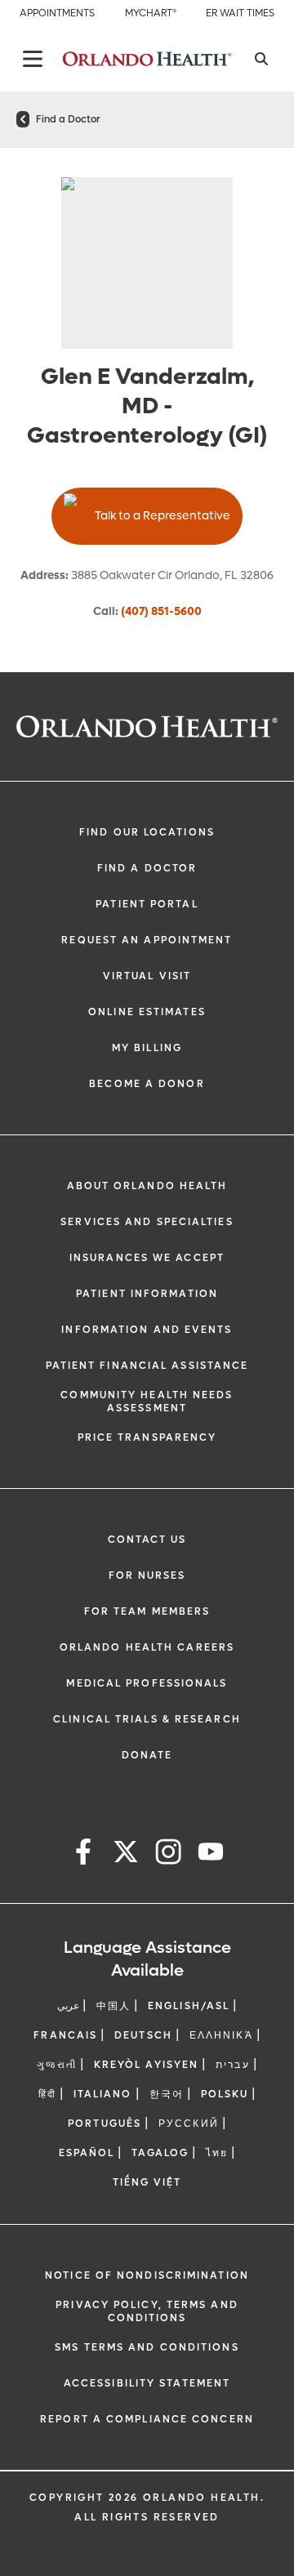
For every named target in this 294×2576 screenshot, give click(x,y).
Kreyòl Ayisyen (146, 2065)
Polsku (225, 2094)
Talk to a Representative (163, 516)
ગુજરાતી (56, 2065)
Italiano (103, 2094)
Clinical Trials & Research (147, 1719)
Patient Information (147, 1294)
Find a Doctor (68, 119)
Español (87, 2153)
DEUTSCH (143, 2035)
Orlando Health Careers (147, 1647)
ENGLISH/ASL (189, 2006)
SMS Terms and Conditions (147, 2347)
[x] (126, 1854)
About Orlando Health (147, 1186)
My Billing (147, 1048)
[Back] (33, 59)
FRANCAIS (65, 2035)
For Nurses (147, 1575)
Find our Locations (147, 832)
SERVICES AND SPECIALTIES (147, 1222)
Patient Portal (147, 904)
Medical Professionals (147, 1683)
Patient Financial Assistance (147, 1366)
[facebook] (83, 1854)
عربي (68, 2006)
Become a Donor (147, 1084)
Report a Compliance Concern (147, 2419)
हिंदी (47, 2094)
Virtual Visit (147, 976)
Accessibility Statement (147, 2383)
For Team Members (147, 1611)
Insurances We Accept (147, 1258)
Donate (147, 1755)
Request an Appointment (147, 940)
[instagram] (168, 1854)
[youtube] (211, 1854)
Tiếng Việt (147, 2182)
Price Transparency (147, 1437)
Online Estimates (147, 1012)
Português (105, 2124)
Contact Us (147, 1540)
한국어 (167, 2094)
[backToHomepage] (23, 119)
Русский (189, 2124)
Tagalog (160, 2153)
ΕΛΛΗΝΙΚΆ (221, 2035)
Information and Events (147, 1330)
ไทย (217, 2153)
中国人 (114, 2006)
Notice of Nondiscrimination (147, 2275)
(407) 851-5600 (161, 611)
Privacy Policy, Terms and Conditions (147, 2311)
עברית (233, 2065)
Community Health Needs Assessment (147, 1402)
